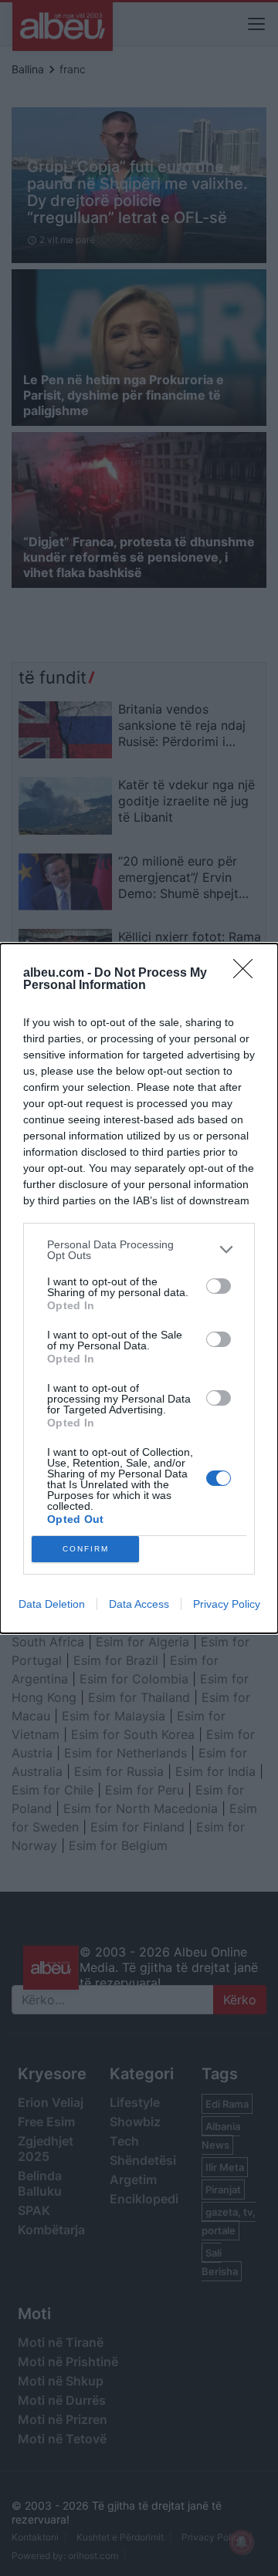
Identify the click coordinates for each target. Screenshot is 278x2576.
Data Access (139, 1604)
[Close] (248, 974)
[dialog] (139, 1288)
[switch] (219, 1286)
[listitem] (139, 1250)
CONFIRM (86, 1549)
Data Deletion (52, 1604)
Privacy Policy (227, 1604)
